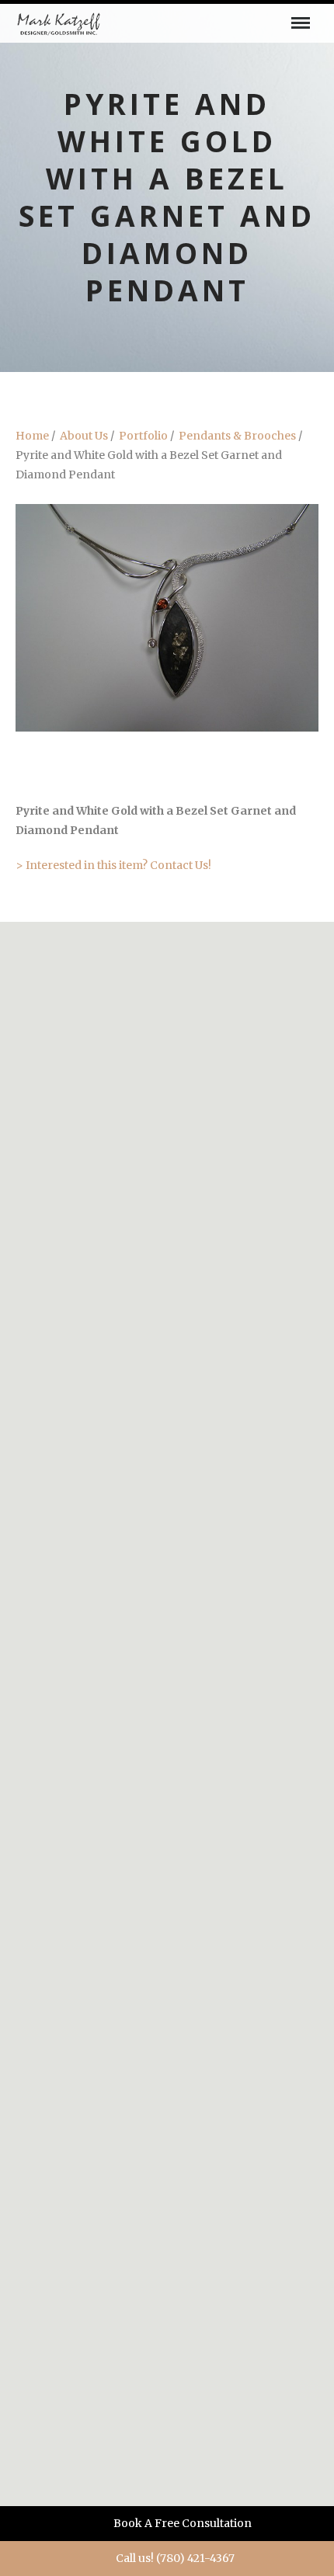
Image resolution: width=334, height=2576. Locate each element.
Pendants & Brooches (237, 436)
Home (32, 436)
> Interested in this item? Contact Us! (113, 865)
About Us (84, 436)
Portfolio (143, 436)
